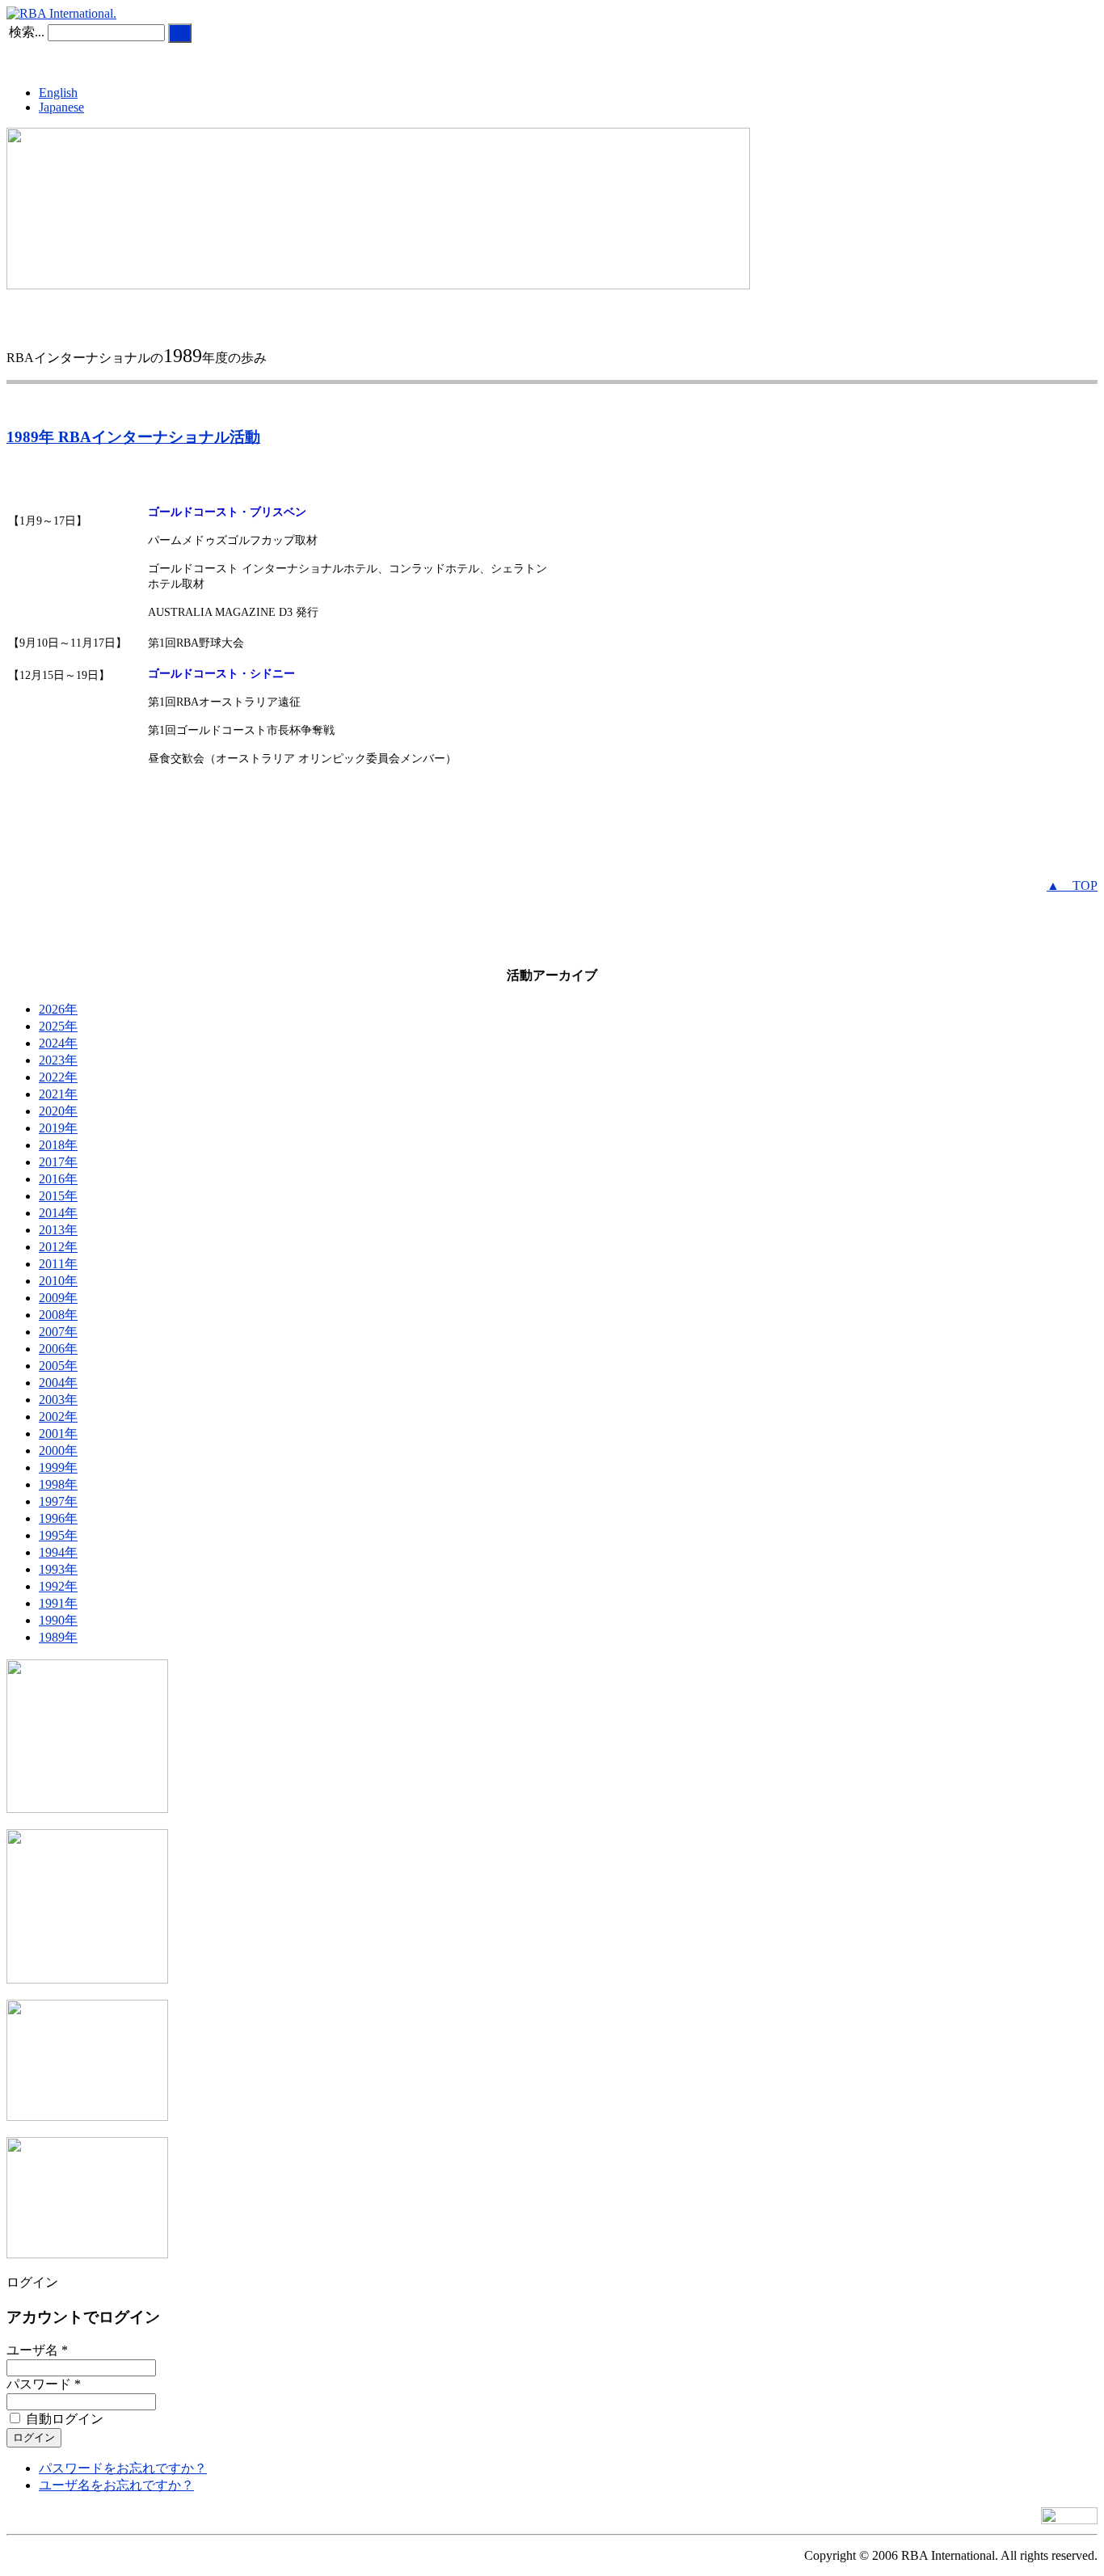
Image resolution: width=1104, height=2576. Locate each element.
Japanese (61, 107)
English (58, 93)
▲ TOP (1072, 885)
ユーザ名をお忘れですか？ (116, 2485)
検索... (27, 32)
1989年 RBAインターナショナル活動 (133, 437)
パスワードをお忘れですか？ (123, 2468)
